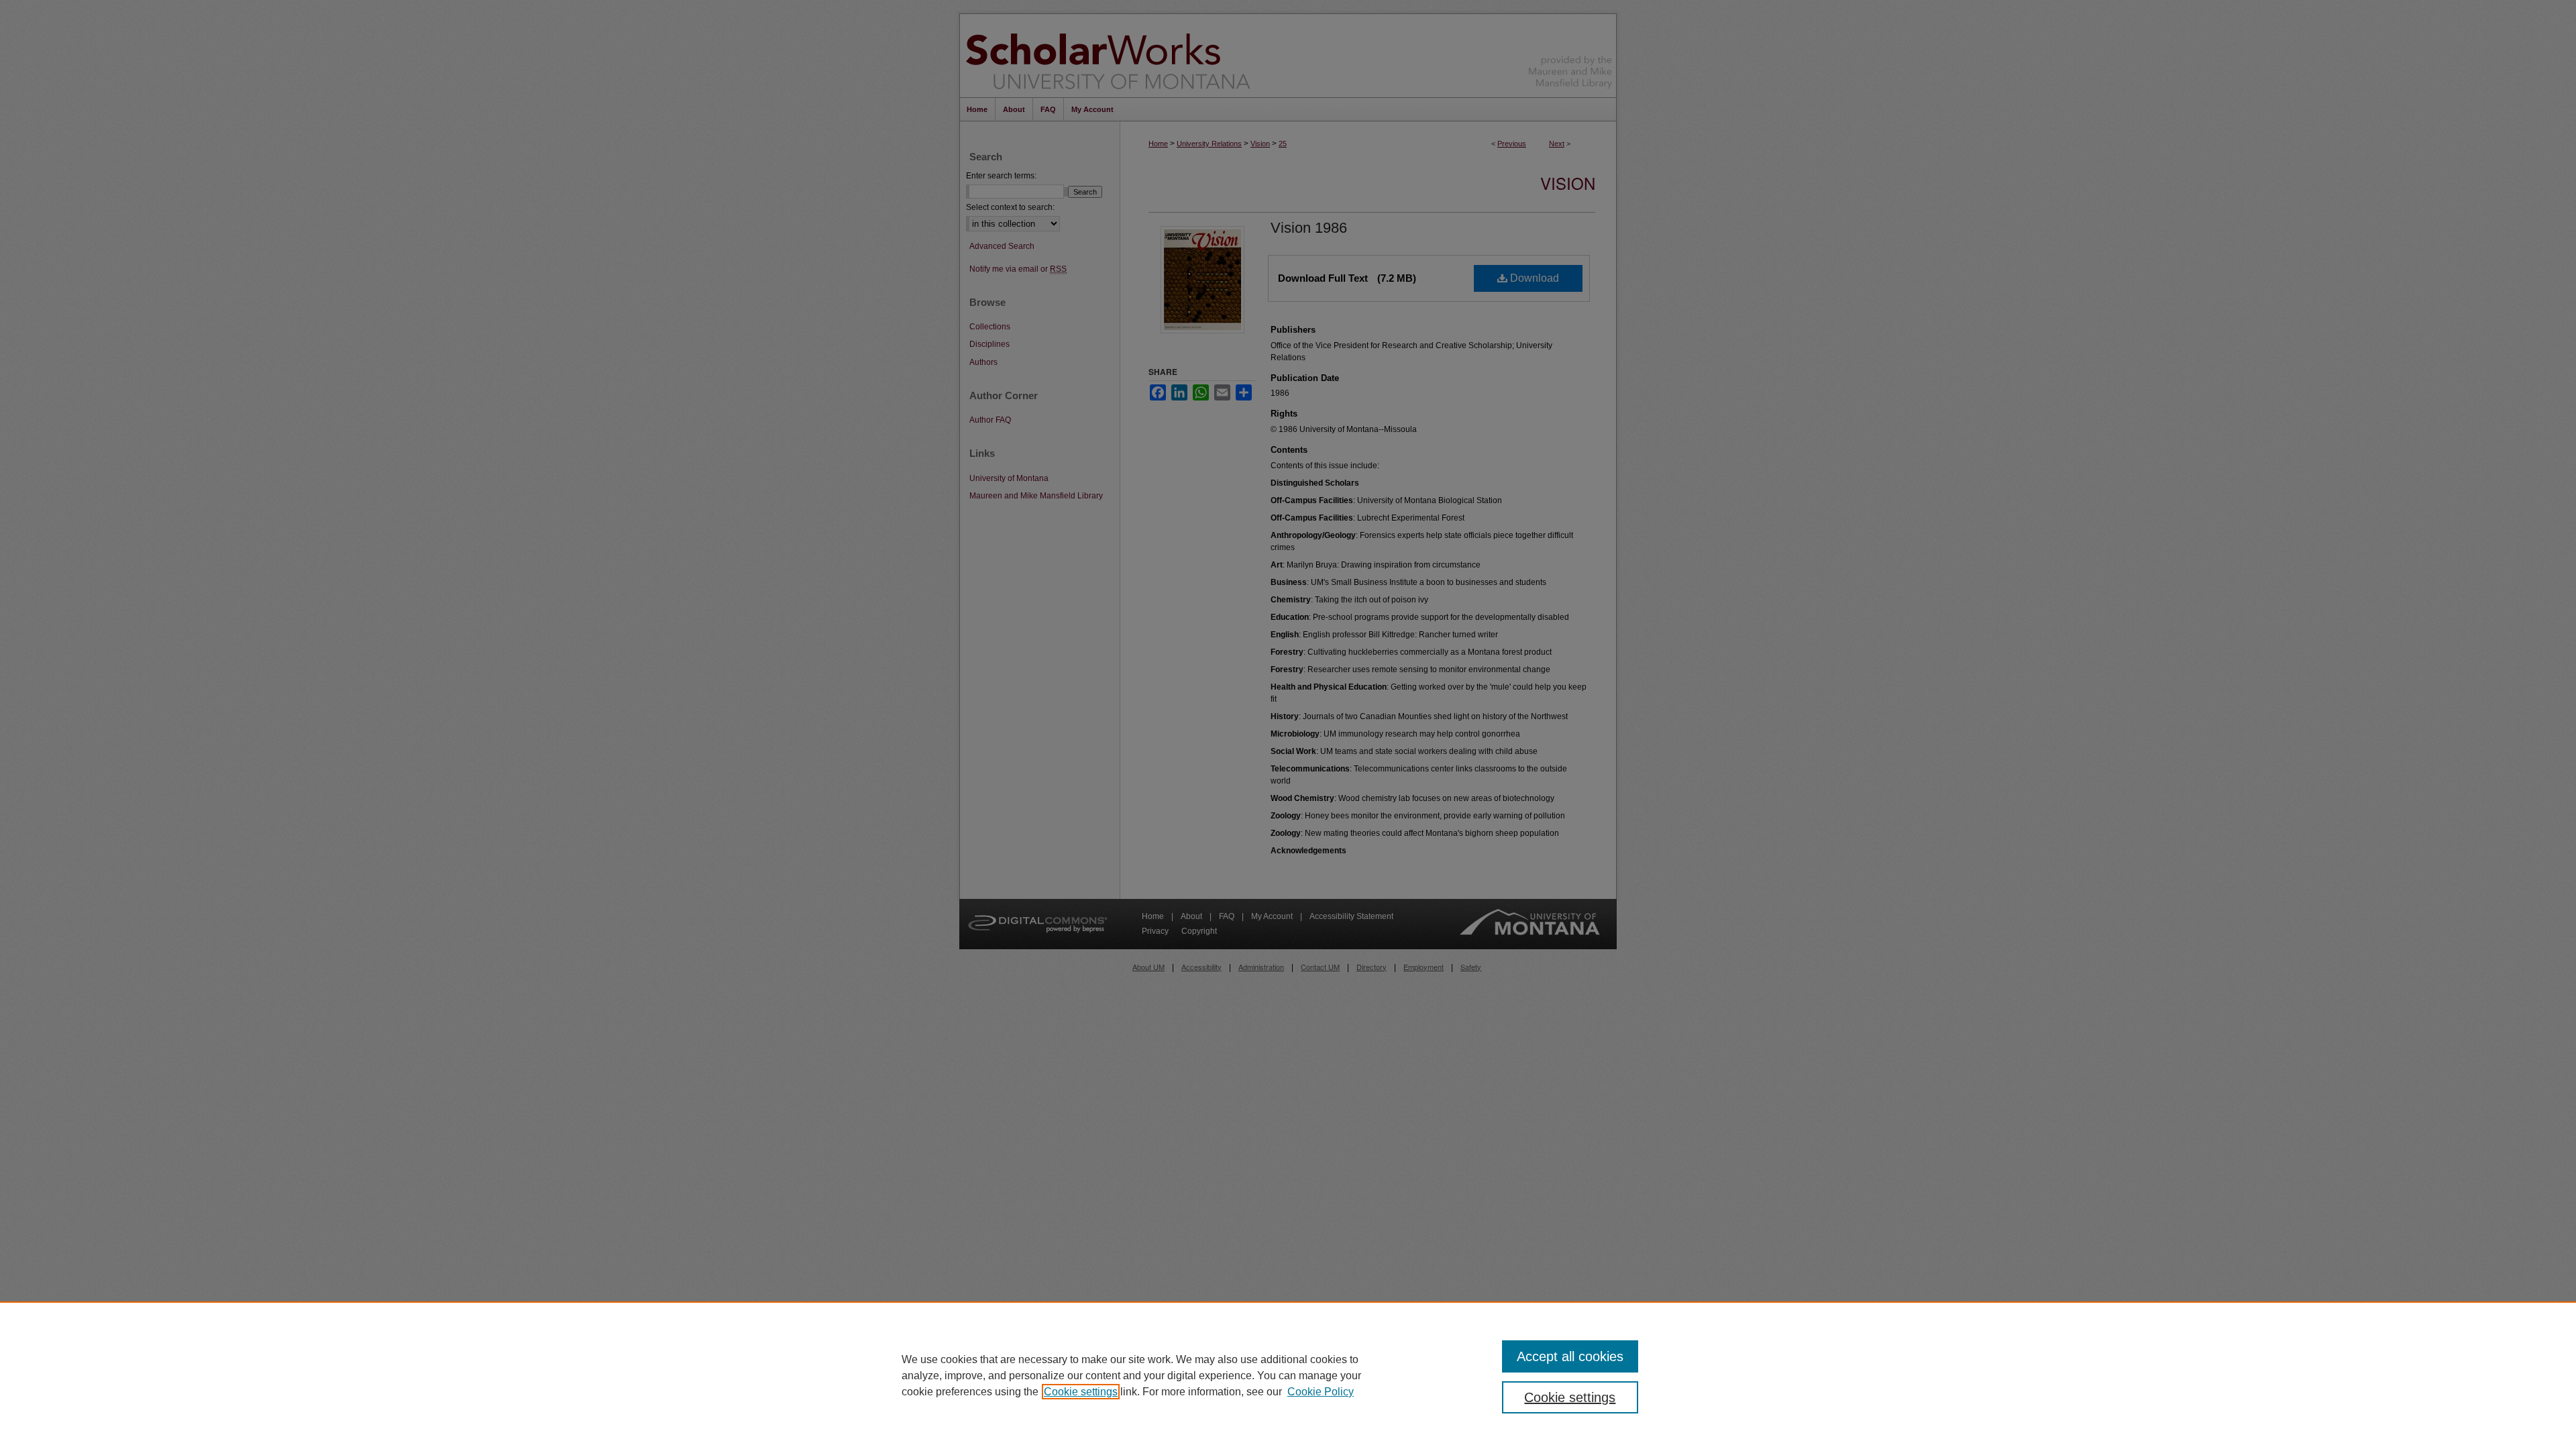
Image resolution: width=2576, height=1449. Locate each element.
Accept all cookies (1570, 1356)
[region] (1288, 1375)
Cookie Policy (1321, 1392)
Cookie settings (1081, 1392)
